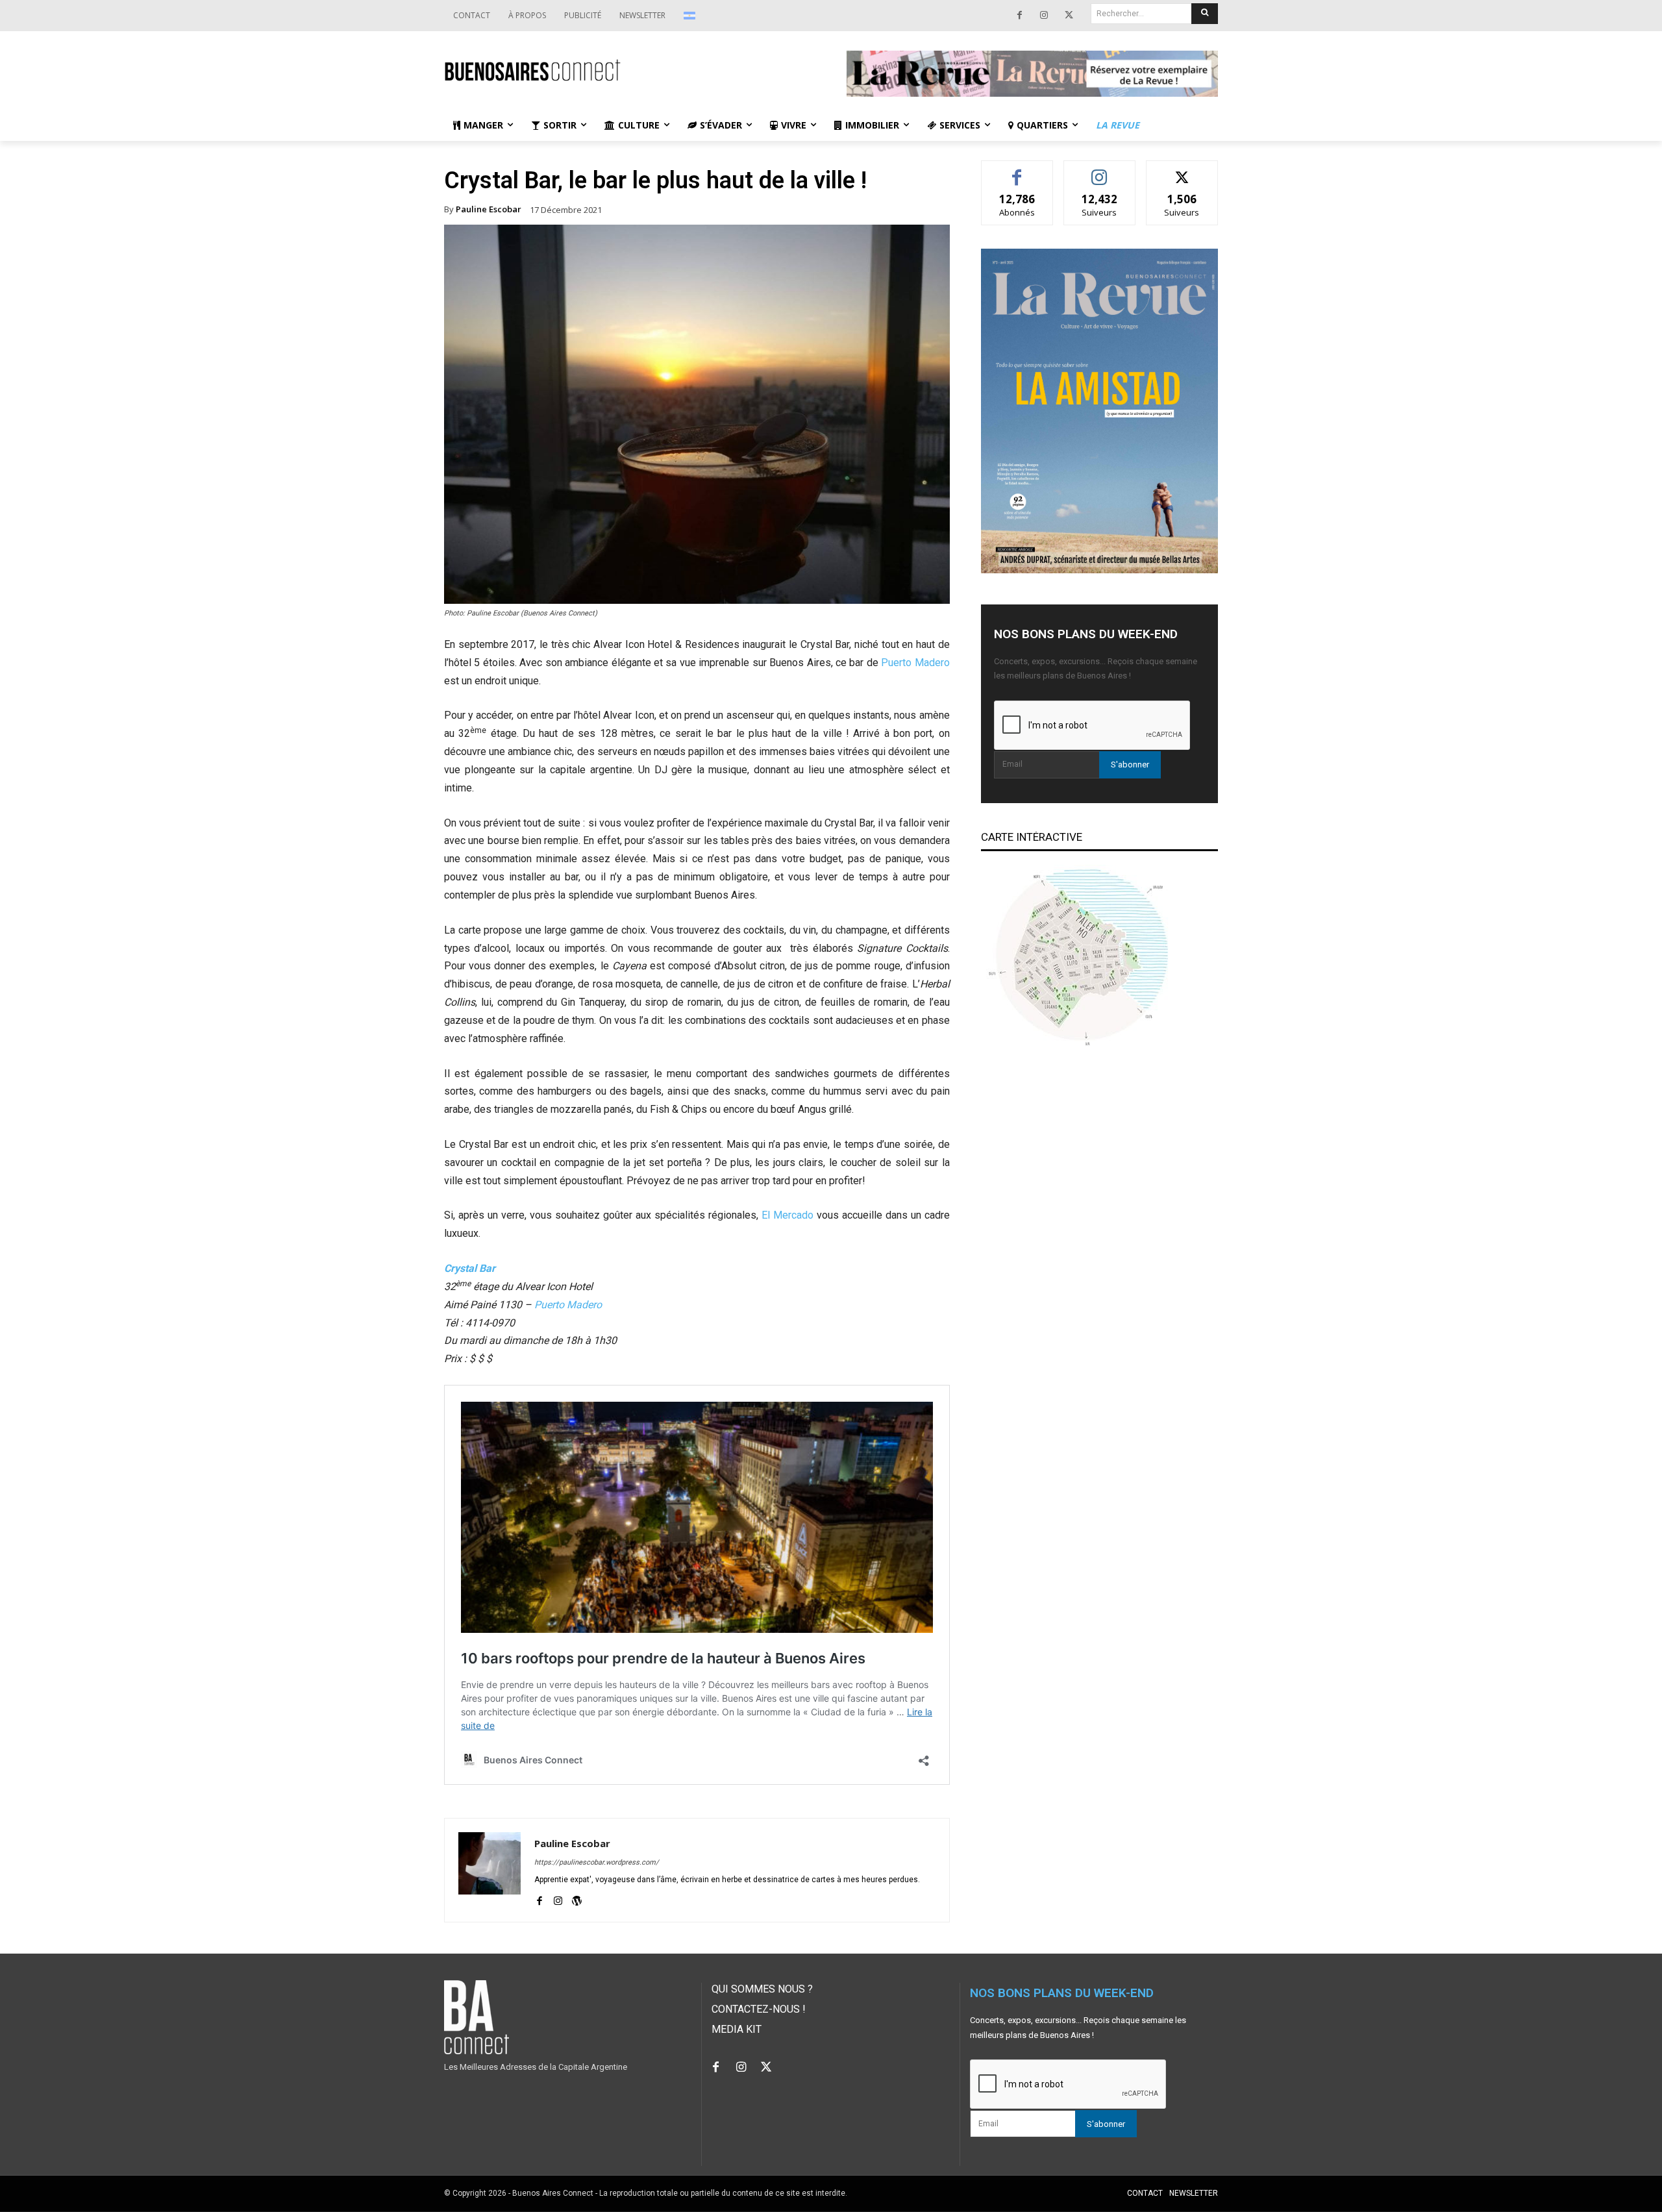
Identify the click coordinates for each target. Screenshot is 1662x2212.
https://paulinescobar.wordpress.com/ (597, 1862)
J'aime (1017, 170)
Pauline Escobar (489, 209)
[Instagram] (1044, 16)
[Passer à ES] (691, 16)
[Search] (1205, 14)
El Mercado (788, 1215)
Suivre (1099, 170)
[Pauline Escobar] (490, 1870)
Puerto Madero (915, 663)
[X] (1069, 16)
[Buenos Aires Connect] (630, 70)
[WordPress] (577, 1899)
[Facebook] (1019, 16)
